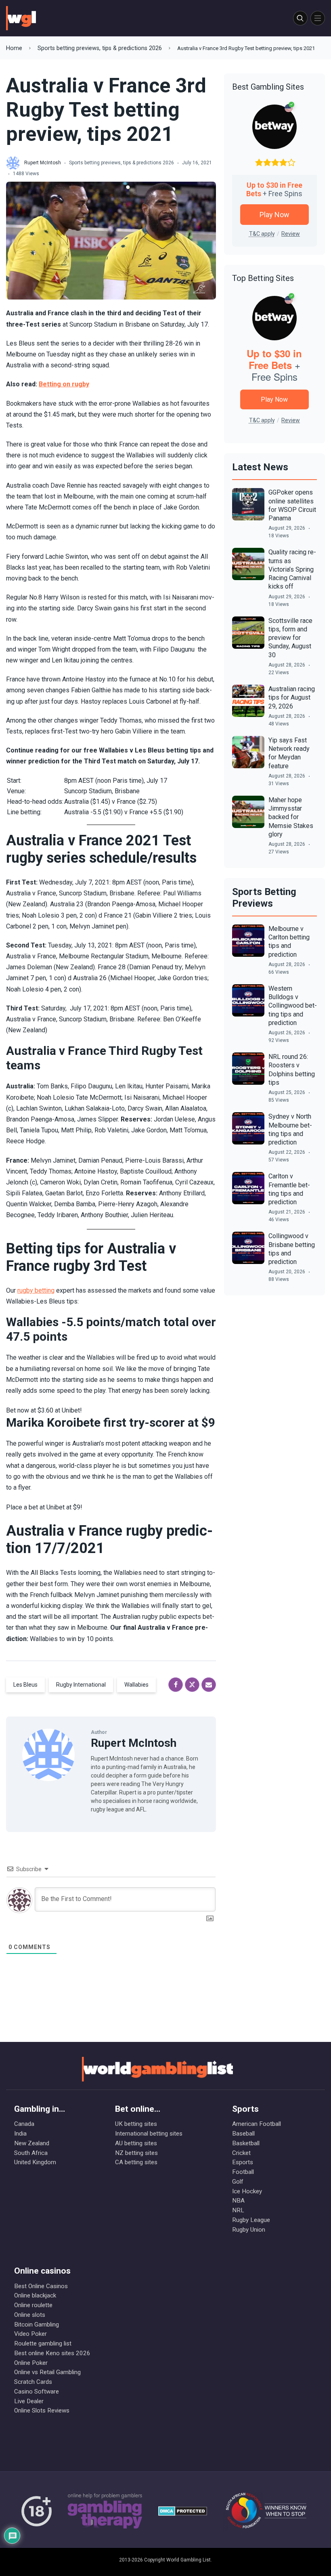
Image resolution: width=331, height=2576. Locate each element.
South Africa (31, 2153)
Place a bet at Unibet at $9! (44, 1507)
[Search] (300, 18)
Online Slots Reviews (42, 2410)
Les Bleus (25, 1685)
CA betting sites (136, 2162)
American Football (257, 2124)
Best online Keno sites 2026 (52, 2353)
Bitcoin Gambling (37, 2324)
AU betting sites (136, 2143)
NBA (238, 2201)
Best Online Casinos (41, 2286)
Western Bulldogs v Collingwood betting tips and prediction (293, 1006)
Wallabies (136, 1685)
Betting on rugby (64, 384)
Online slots (30, 2315)
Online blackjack (35, 2295)
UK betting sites (136, 2124)
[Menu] (318, 18)
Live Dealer (29, 2401)
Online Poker (31, 2363)
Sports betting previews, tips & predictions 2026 (100, 48)
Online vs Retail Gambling (47, 2372)
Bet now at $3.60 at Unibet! (44, 1410)
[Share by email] (209, 1685)
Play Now (274, 215)
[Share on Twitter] (192, 1685)
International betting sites (149, 2134)
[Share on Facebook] (176, 1685)
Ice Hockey (247, 2191)
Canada (24, 2124)
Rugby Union (249, 2230)
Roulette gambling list (43, 2343)
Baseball (243, 2134)
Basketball (246, 2143)
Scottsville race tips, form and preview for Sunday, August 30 (290, 638)
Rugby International (81, 1685)
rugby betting (36, 1290)
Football (243, 2172)
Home (14, 48)
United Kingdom (35, 2162)
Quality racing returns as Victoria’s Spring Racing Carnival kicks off (292, 569)
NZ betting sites (136, 2153)
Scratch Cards (33, 2382)
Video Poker (30, 2334)
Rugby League (251, 2220)
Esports (243, 2162)
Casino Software (37, 2392)
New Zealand (32, 2143)
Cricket (241, 2153)
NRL (238, 2210)
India (20, 2134)
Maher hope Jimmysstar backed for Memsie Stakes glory (291, 817)
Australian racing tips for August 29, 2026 (292, 698)
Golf (238, 2182)
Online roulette (33, 2305)
